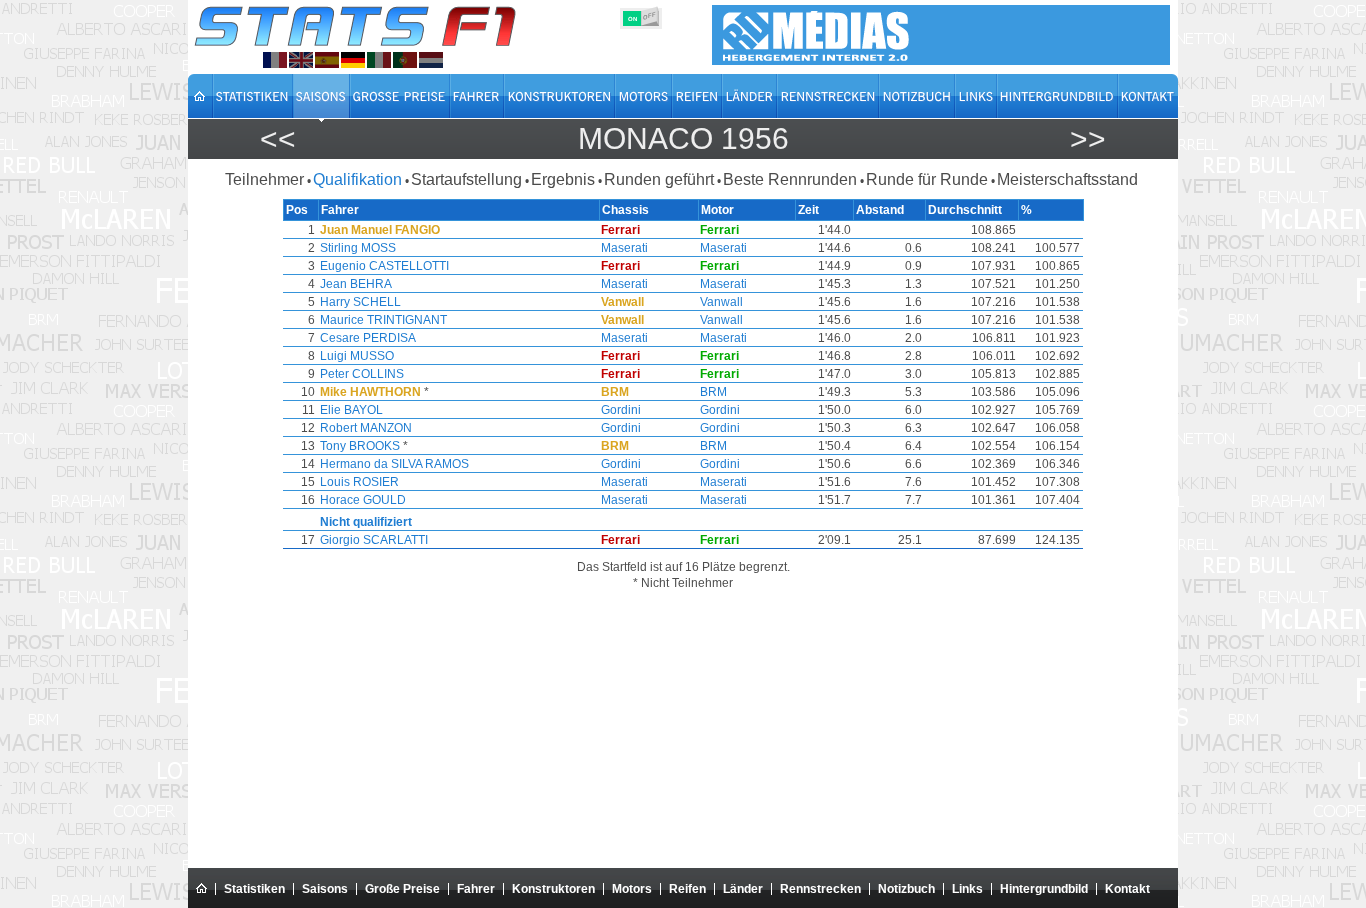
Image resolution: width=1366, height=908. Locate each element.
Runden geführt (659, 179)
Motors (632, 889)
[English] (301, 60)
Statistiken (254, 889)
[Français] (275, 60)
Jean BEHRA (356, 284)
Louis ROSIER (359, 482)
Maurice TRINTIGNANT (383, 320)
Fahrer (476, 889)
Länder (743, 889)
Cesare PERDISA (368, 338)
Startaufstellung (466, 179)
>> (1088, 138)
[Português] (405, 60)
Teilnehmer (264, 179)
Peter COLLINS (362, 374)
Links (967, 889)
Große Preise (402, 889)
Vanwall (721, 302)
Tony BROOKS (360, 446)
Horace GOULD (363, 500)
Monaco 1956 (683, 138)
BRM (713, 392)
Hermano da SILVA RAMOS (394, 464)
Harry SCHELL (360, 302)
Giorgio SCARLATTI (374, 540)
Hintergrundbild (1044, 889)
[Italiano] (379, 60)
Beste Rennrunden (790, 179)
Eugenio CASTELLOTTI (384, 266)
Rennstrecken (820, 889)
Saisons (325, 889)
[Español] (327, 60)
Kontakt (1127, 889)
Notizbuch (906, 889)
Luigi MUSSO (357, 356)
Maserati (624, 248)
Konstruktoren (553, 889)
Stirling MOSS (358, 248)
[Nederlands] (431, 60)
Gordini (621, 410)
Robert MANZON (366, 428)
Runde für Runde (927, 179)
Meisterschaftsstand (1067, 179)
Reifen (687, 889)
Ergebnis (563, 179)
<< (278, 138)
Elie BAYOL (351, 410)
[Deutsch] (353, 60)
